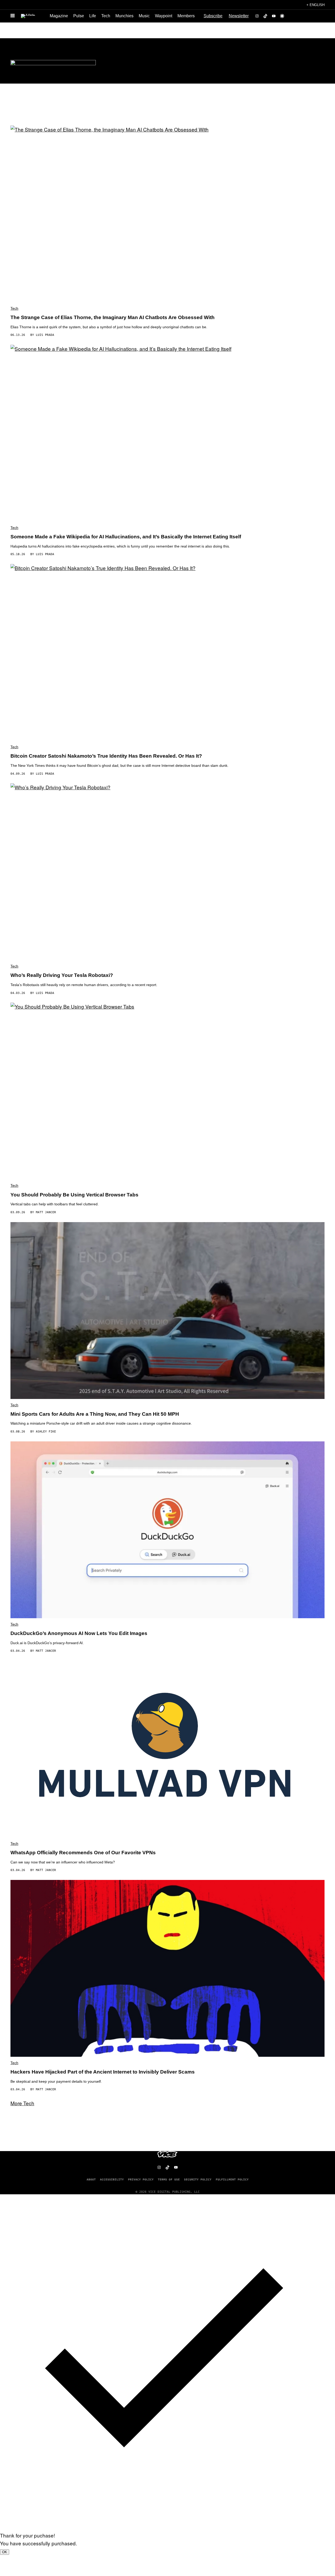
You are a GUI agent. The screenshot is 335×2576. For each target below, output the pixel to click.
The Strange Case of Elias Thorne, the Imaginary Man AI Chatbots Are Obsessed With (113, 317)
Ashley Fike (46, 1432)
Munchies (124, 16)
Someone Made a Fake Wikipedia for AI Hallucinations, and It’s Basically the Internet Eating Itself (126, 537)
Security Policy (198, 2179)
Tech (106, 16)
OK (5, 2552)
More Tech (22, 2103)
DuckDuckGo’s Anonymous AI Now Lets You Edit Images (79, 1633)
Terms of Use (169, 2179)
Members (186, 16)
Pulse (79, 16)
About (91, 2179)
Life (93, 16)
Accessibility (112, 2179)
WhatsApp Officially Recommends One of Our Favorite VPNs (83, 1853)
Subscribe (213, 16)
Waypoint (164, 16)
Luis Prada (45, 335)
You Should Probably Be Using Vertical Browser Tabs (74, 1195)
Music (144, 16)
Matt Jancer (46, 1212)
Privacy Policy (141, 2179)
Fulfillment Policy (232, 2179)
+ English (316, 5)
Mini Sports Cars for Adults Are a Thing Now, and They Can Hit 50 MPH (95, 1414)
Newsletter (239, 16)
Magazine (59, 16)
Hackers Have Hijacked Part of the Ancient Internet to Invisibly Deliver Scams (103, 2072)
